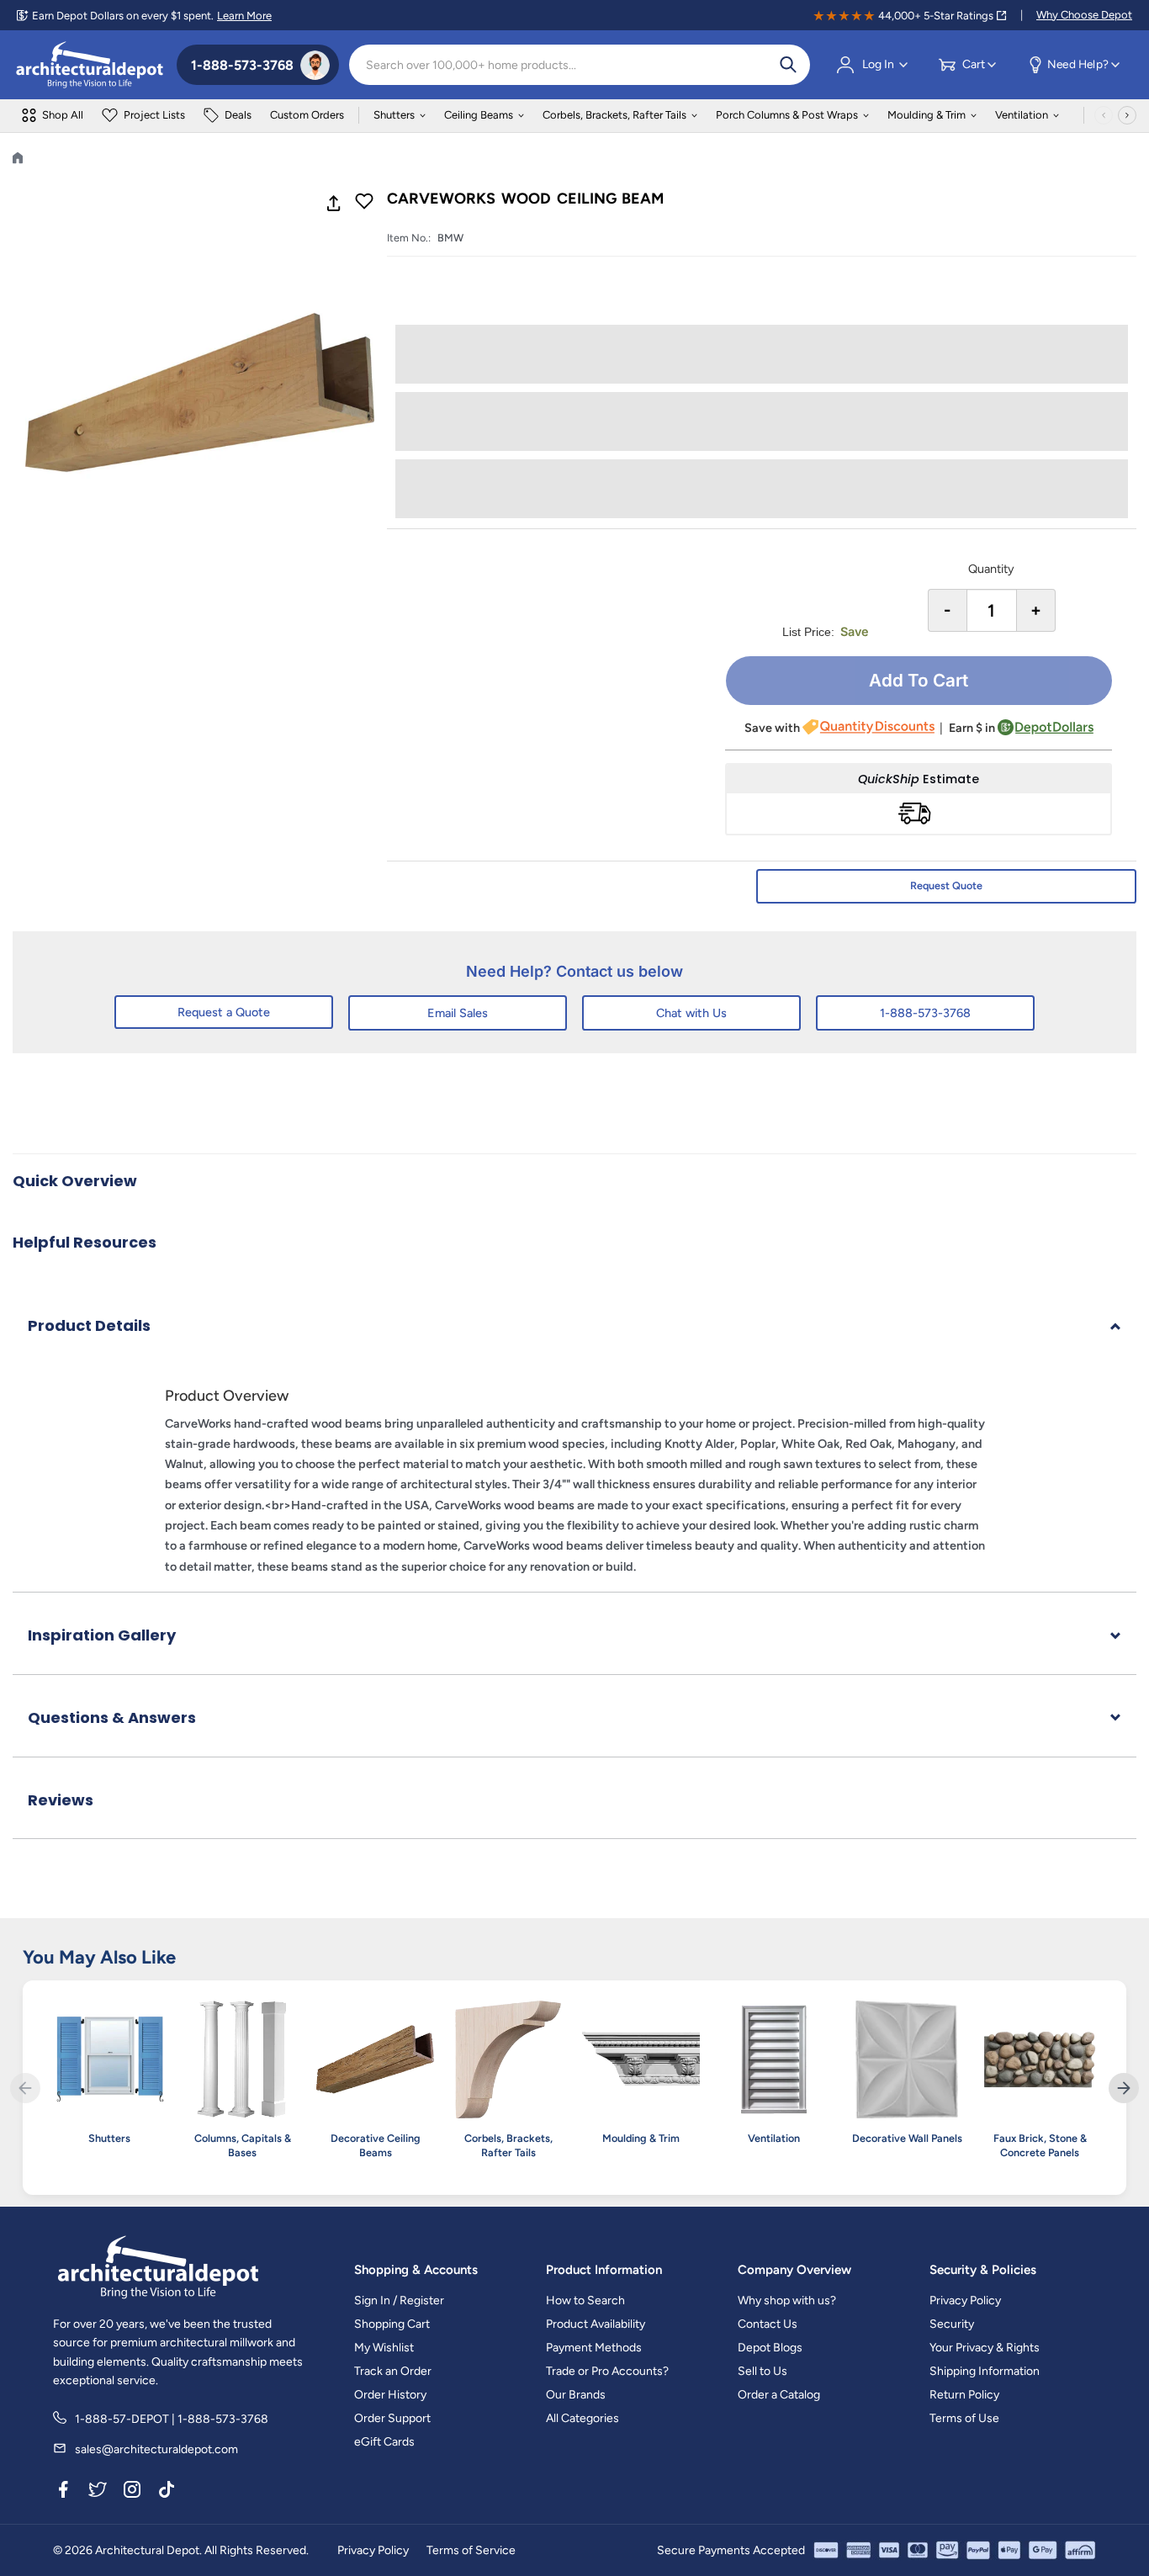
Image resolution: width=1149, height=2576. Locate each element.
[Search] (788, 65)
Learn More (244, 16)
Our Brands (576, 2395)
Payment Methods (594, 2348)
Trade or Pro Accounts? (607, 2371)
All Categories (582, 2418)
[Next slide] (1124, 2088)
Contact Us (768, 2324)
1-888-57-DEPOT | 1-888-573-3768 (172, 2419)
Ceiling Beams (479, 115)
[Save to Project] (364, 203)
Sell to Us (762, 2371)
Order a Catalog (779, 2395)
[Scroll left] (1104, 115)
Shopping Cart (392, 2324)
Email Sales (458, 1013)
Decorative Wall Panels (907, 2138)
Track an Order (393, 2371)
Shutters (394, 115)
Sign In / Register (399, 2300)
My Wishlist (384, 2348)
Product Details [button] (89, 1325)
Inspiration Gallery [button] (102, 1635)
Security (952, 2324)
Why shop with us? (787, 2300)
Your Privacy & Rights (985, 2348)
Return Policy (964, 2395)
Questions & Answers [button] (112, 1717)
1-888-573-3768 (925, 1013)
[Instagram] (132, 2493)
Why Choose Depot (1084, 15)
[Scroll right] (1127, 115)
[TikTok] (167, 2493)
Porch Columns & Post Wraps (787, 115)
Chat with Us (691, 1013)
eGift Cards (384, 2442)
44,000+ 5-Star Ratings (936, 16)
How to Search (585, 2300)
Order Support (392, 2418)
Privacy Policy (965, 2300)
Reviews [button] (61, 1800)
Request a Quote (224, 1012)
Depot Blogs (770, 2348)
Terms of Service (471, 2550)
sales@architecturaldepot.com (156, 2449)
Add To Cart (919, 680)
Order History (390, 2395)
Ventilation (1022, 115)
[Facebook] (63, 2493)
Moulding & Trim (927, 115)
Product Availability (596, 2324)
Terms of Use (964, 2418)
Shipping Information (985, 2371)
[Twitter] (98, 2493)
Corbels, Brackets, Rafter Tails (614, 115)
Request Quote (946, 885)
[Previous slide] (25, 2088)
